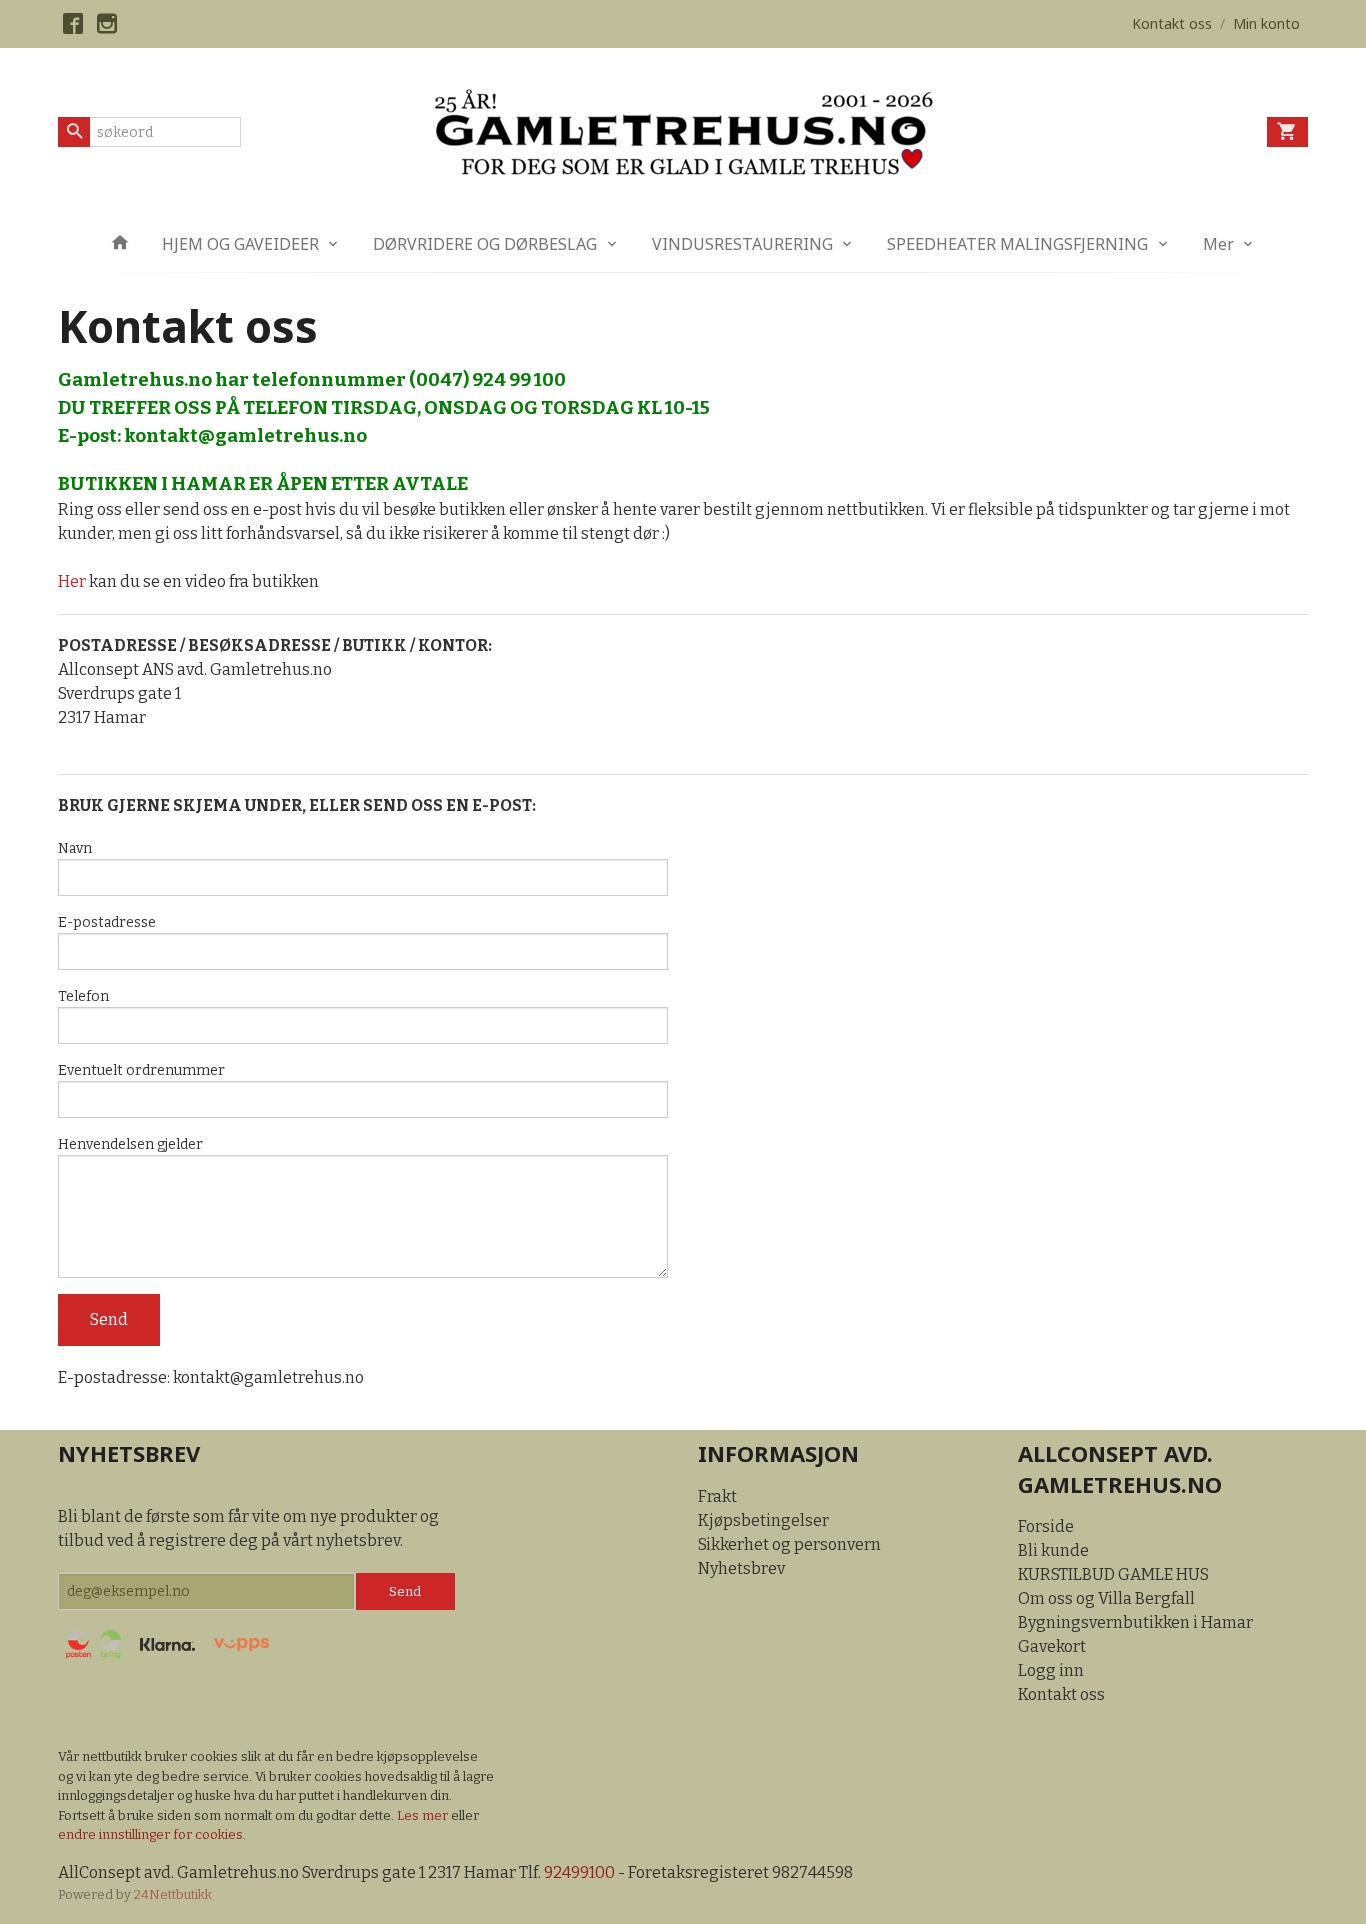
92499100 (579, 1872)
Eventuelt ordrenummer (141, 1070)
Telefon (83, 996)
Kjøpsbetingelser (763, 1520)
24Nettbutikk (173, 1894)
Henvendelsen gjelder (130, 1144)
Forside (1046, 1526)
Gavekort (1052, 1646)
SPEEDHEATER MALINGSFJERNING (1017, 244)
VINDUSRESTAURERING (742, 244)
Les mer (424, 1815)
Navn (75, 848)
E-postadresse (107, 922)
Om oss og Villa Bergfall (1106, 1598)
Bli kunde (1053, 1550)
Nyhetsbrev (741, 1568)
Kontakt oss (1061, 1694)
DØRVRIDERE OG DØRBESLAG (485, 244)
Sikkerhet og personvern (789, 1544)
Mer (1218, 244)
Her (72, 581)
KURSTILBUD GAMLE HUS (1113, 1574)
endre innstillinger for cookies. (152, 1834)
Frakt (717, 1496)
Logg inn (1051, 1670)
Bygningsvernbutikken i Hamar (1135, 1622)
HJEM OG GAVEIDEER (240, 244)
